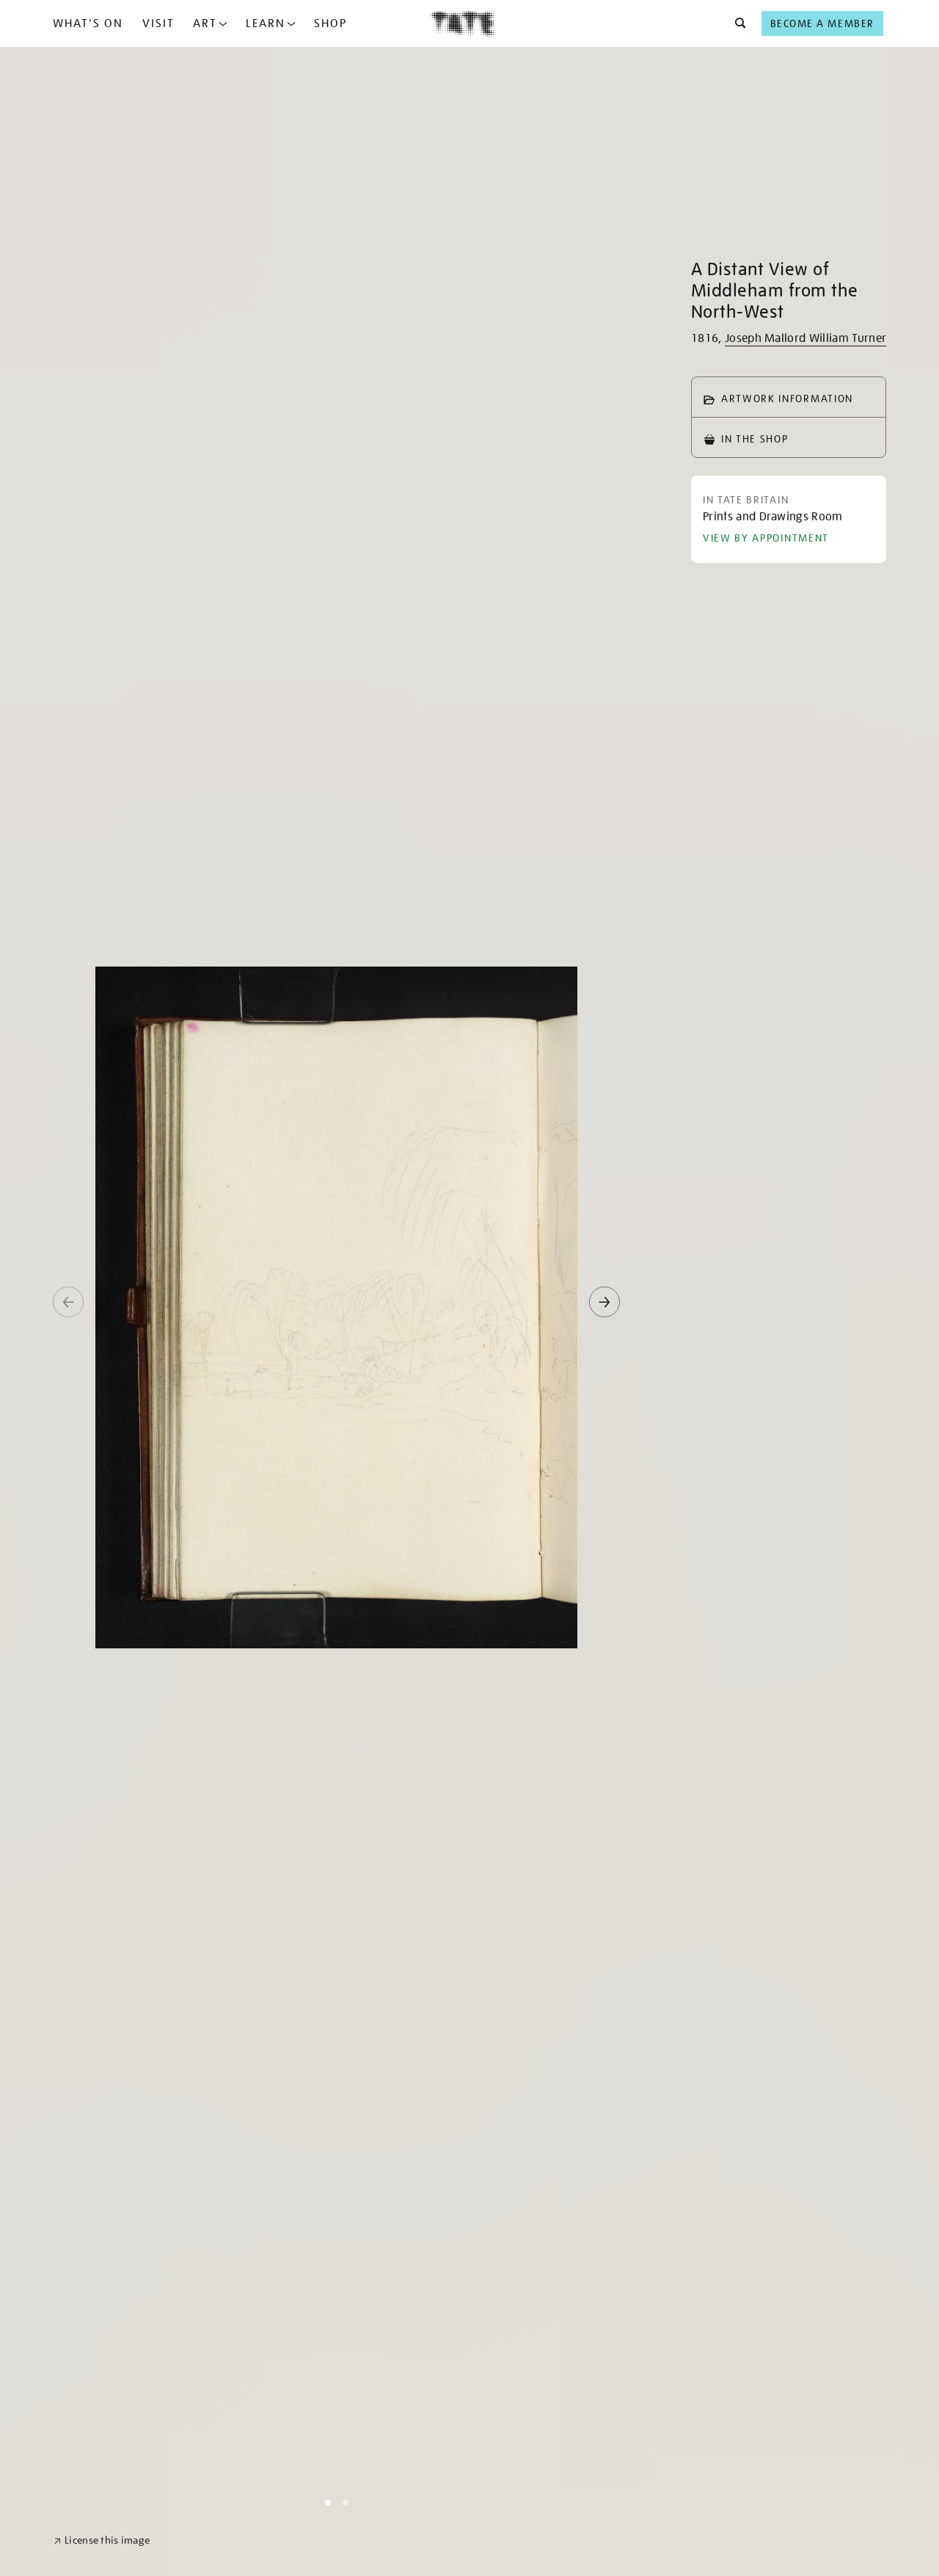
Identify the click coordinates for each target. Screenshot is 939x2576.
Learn (266, 23)
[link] (102, 2540)
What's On (88, 23)
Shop (330, 23)
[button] (736, 23)
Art (205, 23)
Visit (158, 23)
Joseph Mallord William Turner (805, 338)
